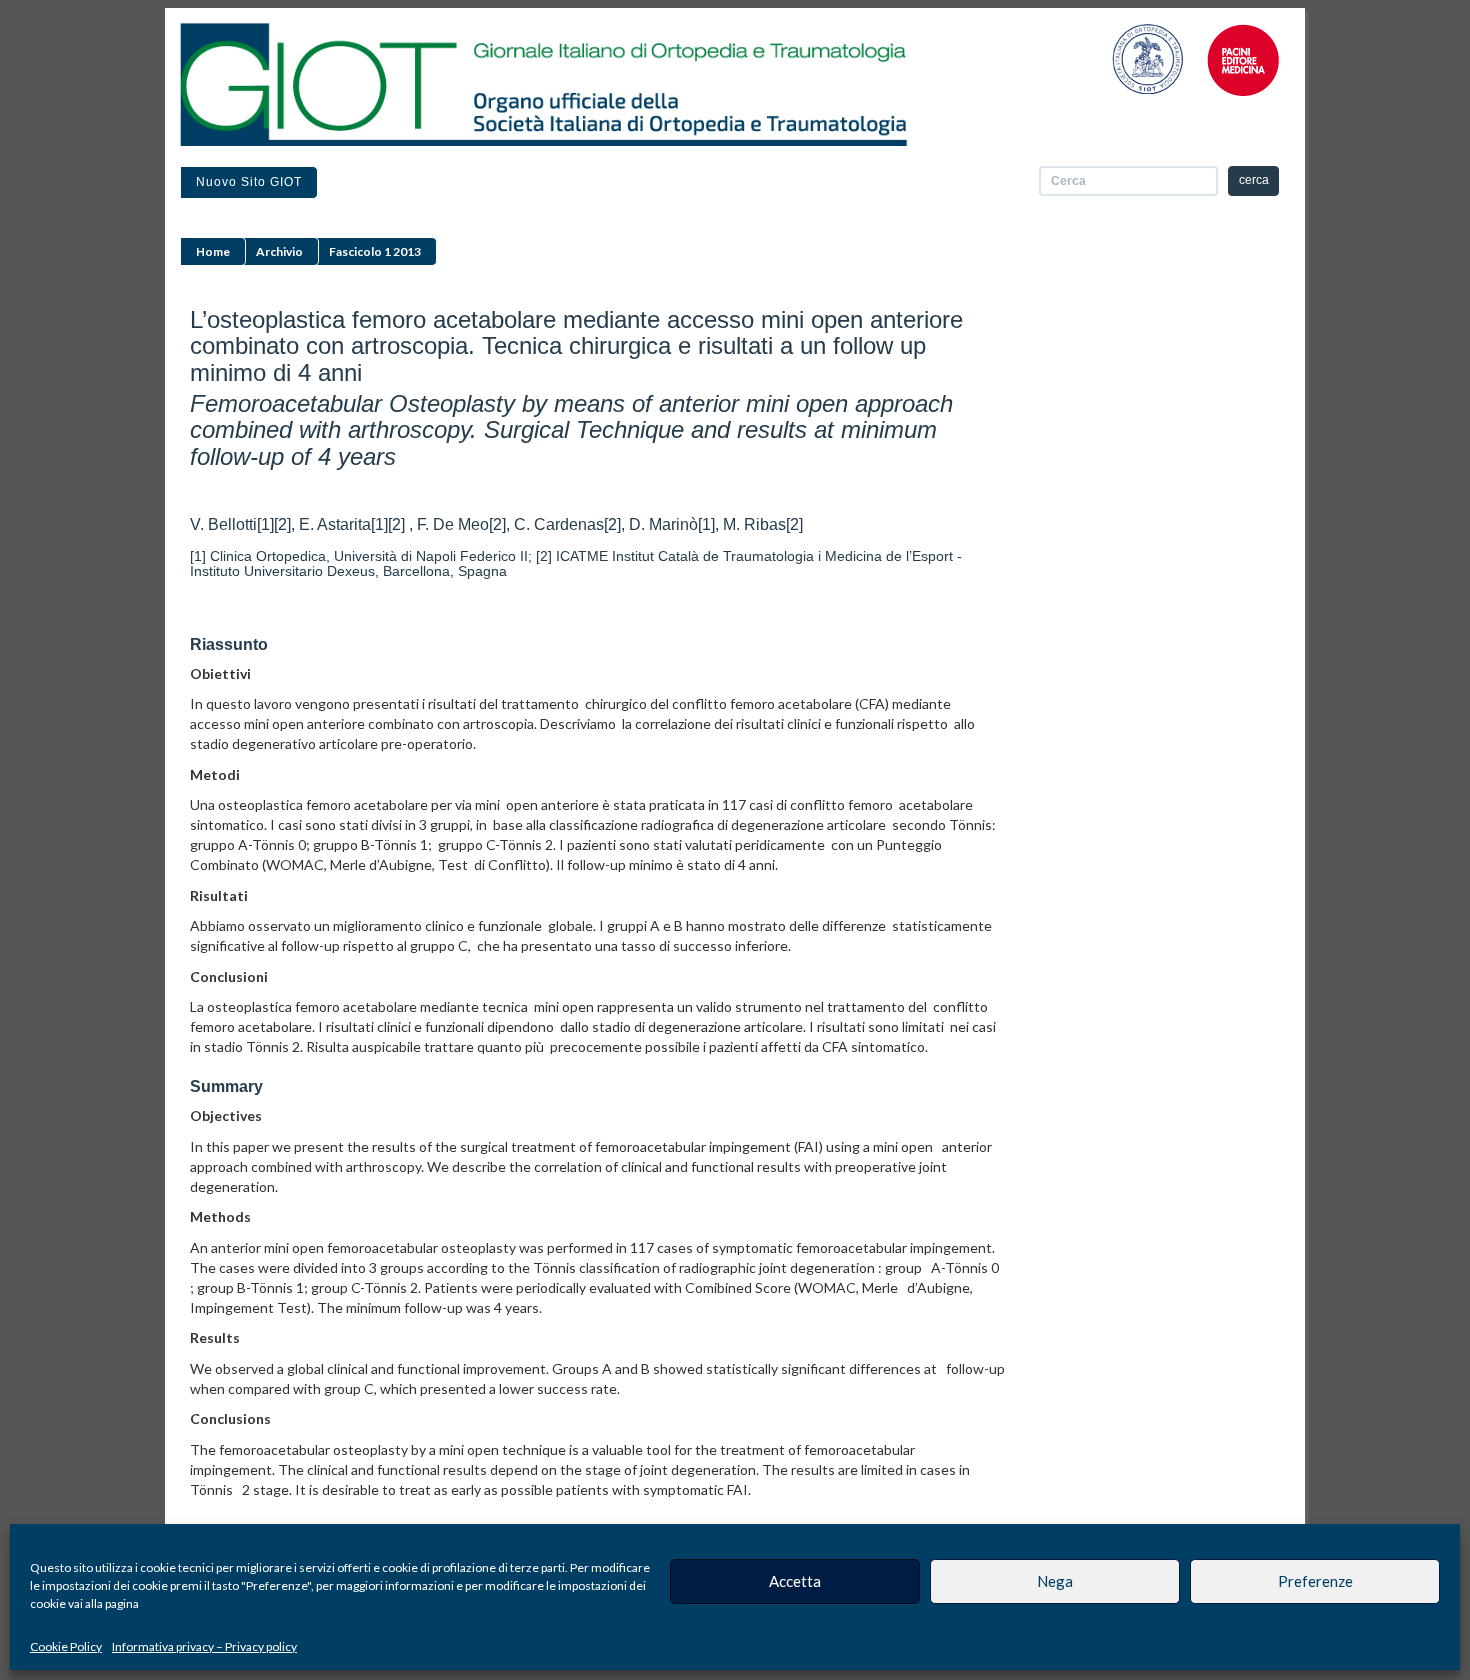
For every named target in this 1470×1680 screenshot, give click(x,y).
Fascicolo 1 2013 (375, 251)
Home (213, 251)
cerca (1254, 180)
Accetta (795, 1581)
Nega (1055, 1581)
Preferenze (1315, 1581)
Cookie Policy (66, 1646)
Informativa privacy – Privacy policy (204, 1646)
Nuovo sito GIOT (249, 182)
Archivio (279, 251)
